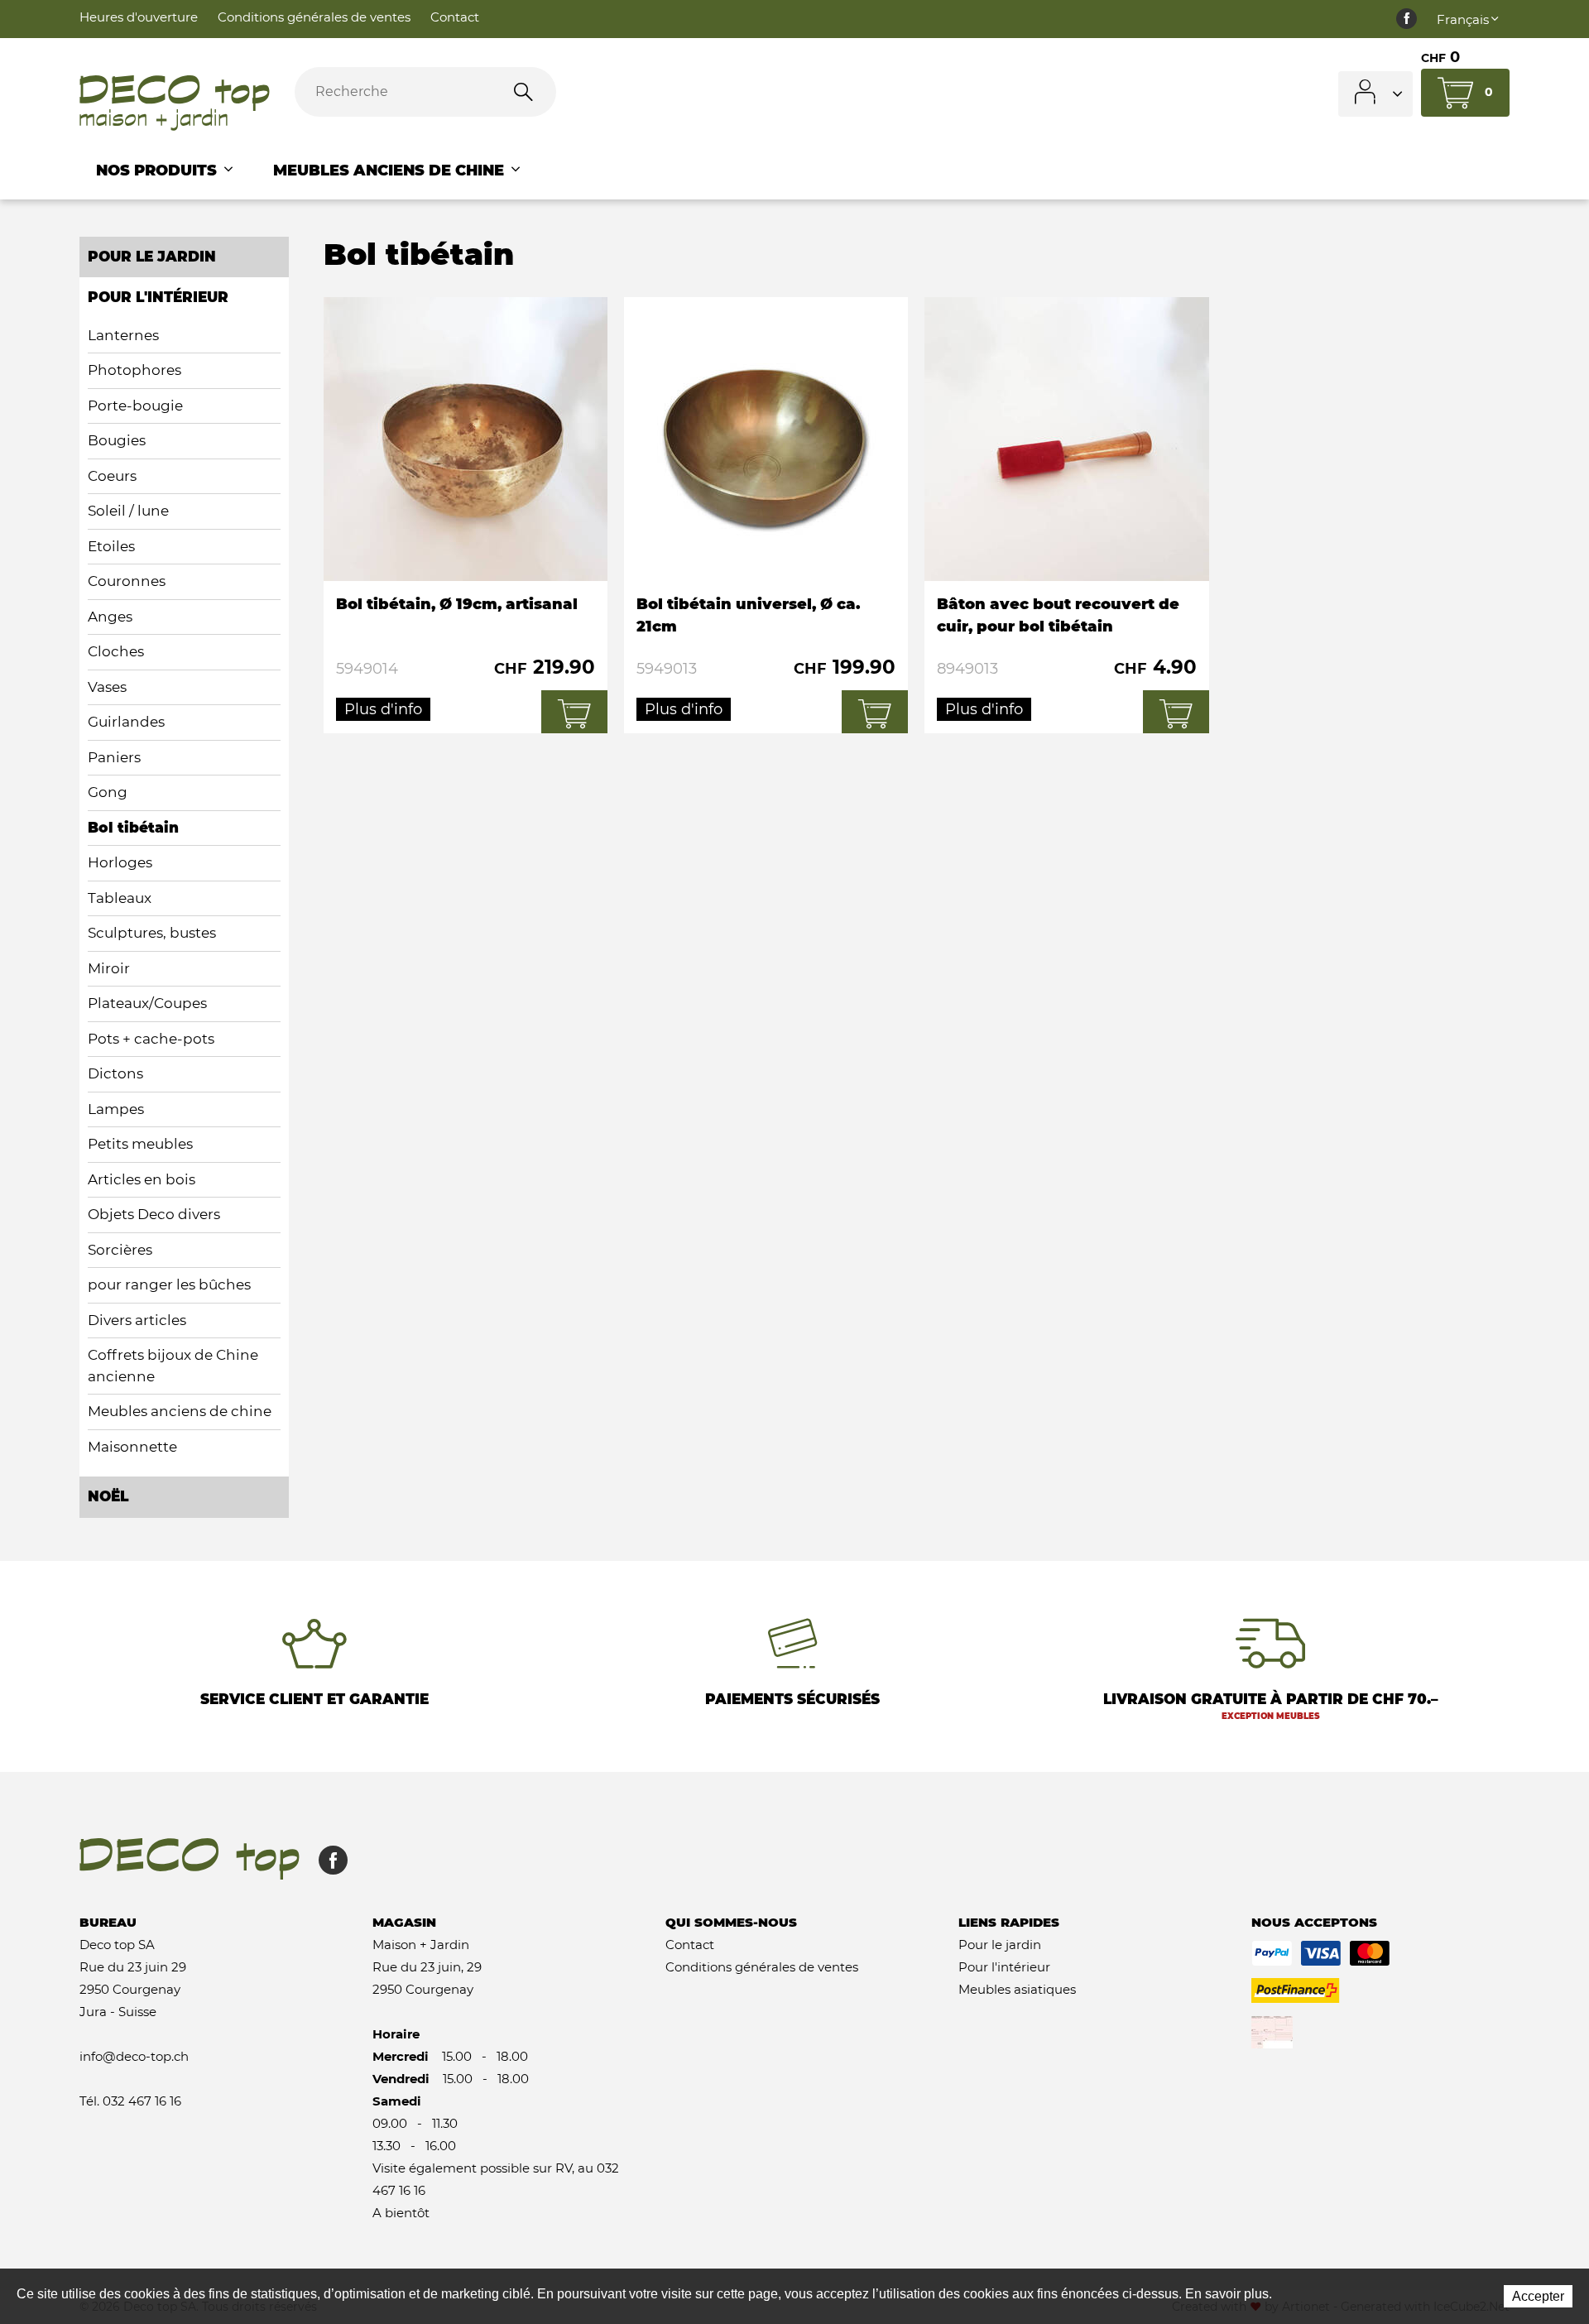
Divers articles (137, 1320)
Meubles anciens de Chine (391, 170)
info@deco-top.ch (134, 2056)
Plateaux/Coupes (147, 1003)
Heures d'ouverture (139, 17)
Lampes (116, 1109)
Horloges (120, 862)
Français (1463, 19)
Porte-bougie (135, 406)
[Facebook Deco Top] (1407, 19)
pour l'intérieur (158, 297)
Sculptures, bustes (152, 933)
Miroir (109, 968)
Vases (107, 687)
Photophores (134, 370)
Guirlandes (126, 722)
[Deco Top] (175, 103)
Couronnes (127, 581)
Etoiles (111, 546)
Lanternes (123, 335)
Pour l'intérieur (1004, 1967)
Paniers (114, 757)
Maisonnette (132, 1447)
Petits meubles (140, 1144)
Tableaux (120, 898)
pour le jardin (152, 257)
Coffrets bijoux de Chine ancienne (173, 1366)
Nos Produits (158, 170)
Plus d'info (383, 709)
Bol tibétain (133, 828)
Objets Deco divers (154, 1214)
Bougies (117, 440)
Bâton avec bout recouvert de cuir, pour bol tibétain (1066, 515)
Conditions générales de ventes (314, 17)
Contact (455, 17)
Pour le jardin (1000, 1945)
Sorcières (120, 1250)
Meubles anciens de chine (180, 1411)
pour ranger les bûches (169, 1284)
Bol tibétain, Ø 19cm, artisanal (466, 515)
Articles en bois (142, 1179)
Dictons (115, 1073)
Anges (110, 617)
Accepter (1538, 2296)
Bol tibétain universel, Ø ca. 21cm (766, 515)
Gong (108, 792)
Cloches (116, 651)
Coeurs (112, 476)
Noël (108, 1496)
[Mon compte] (1375, 94)
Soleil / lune (128, 511)
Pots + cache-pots (151, 1039)
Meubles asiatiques (1017, 1989)
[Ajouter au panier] (574, 712)
